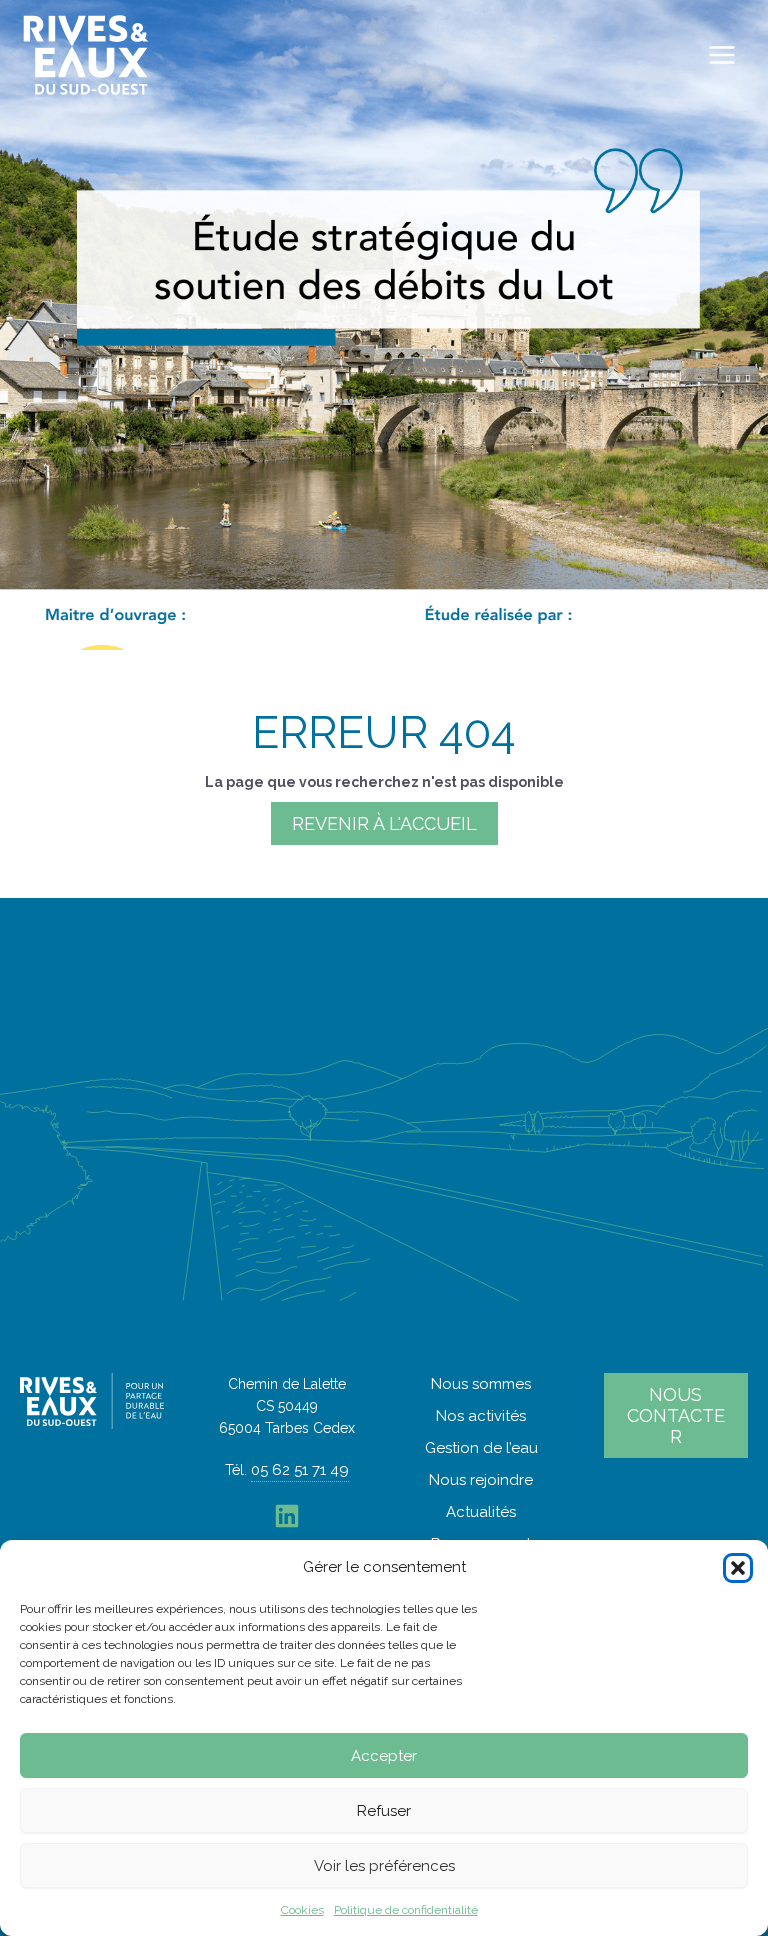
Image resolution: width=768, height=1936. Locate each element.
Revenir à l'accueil (384, 823)
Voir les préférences (384, 1866)
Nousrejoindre (481, 1480)
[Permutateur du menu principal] (722, 55)
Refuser (384, 1811)
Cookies (302, 1910)
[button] (738, 1568)
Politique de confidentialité (406, 1910)
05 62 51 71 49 (300, 1470)
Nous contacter (676, 1415)
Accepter (384, 1756)
